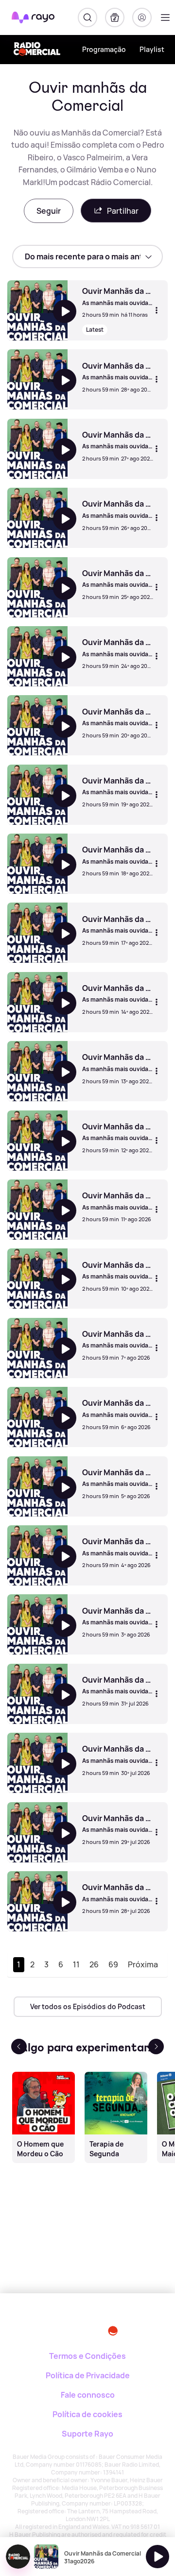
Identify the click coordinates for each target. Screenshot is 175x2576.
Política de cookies (87, 2414)
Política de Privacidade (88, 2375)
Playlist (152, 49)
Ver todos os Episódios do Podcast (88, 2006)
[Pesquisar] (87, 17)
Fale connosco (88, 2395)
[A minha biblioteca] (115, 17)
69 (113, 1964)
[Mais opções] (157, 310)
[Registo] (142, 17)
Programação (104, 49)
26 (94, 1964)
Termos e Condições (87, 2356)
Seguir (49, 211)
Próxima (143, 1964)
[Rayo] (44, 2327)
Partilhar (123, 211)
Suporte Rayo (87, 2434)
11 (76, 1964)
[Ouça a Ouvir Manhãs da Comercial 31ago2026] (157, 2557)
